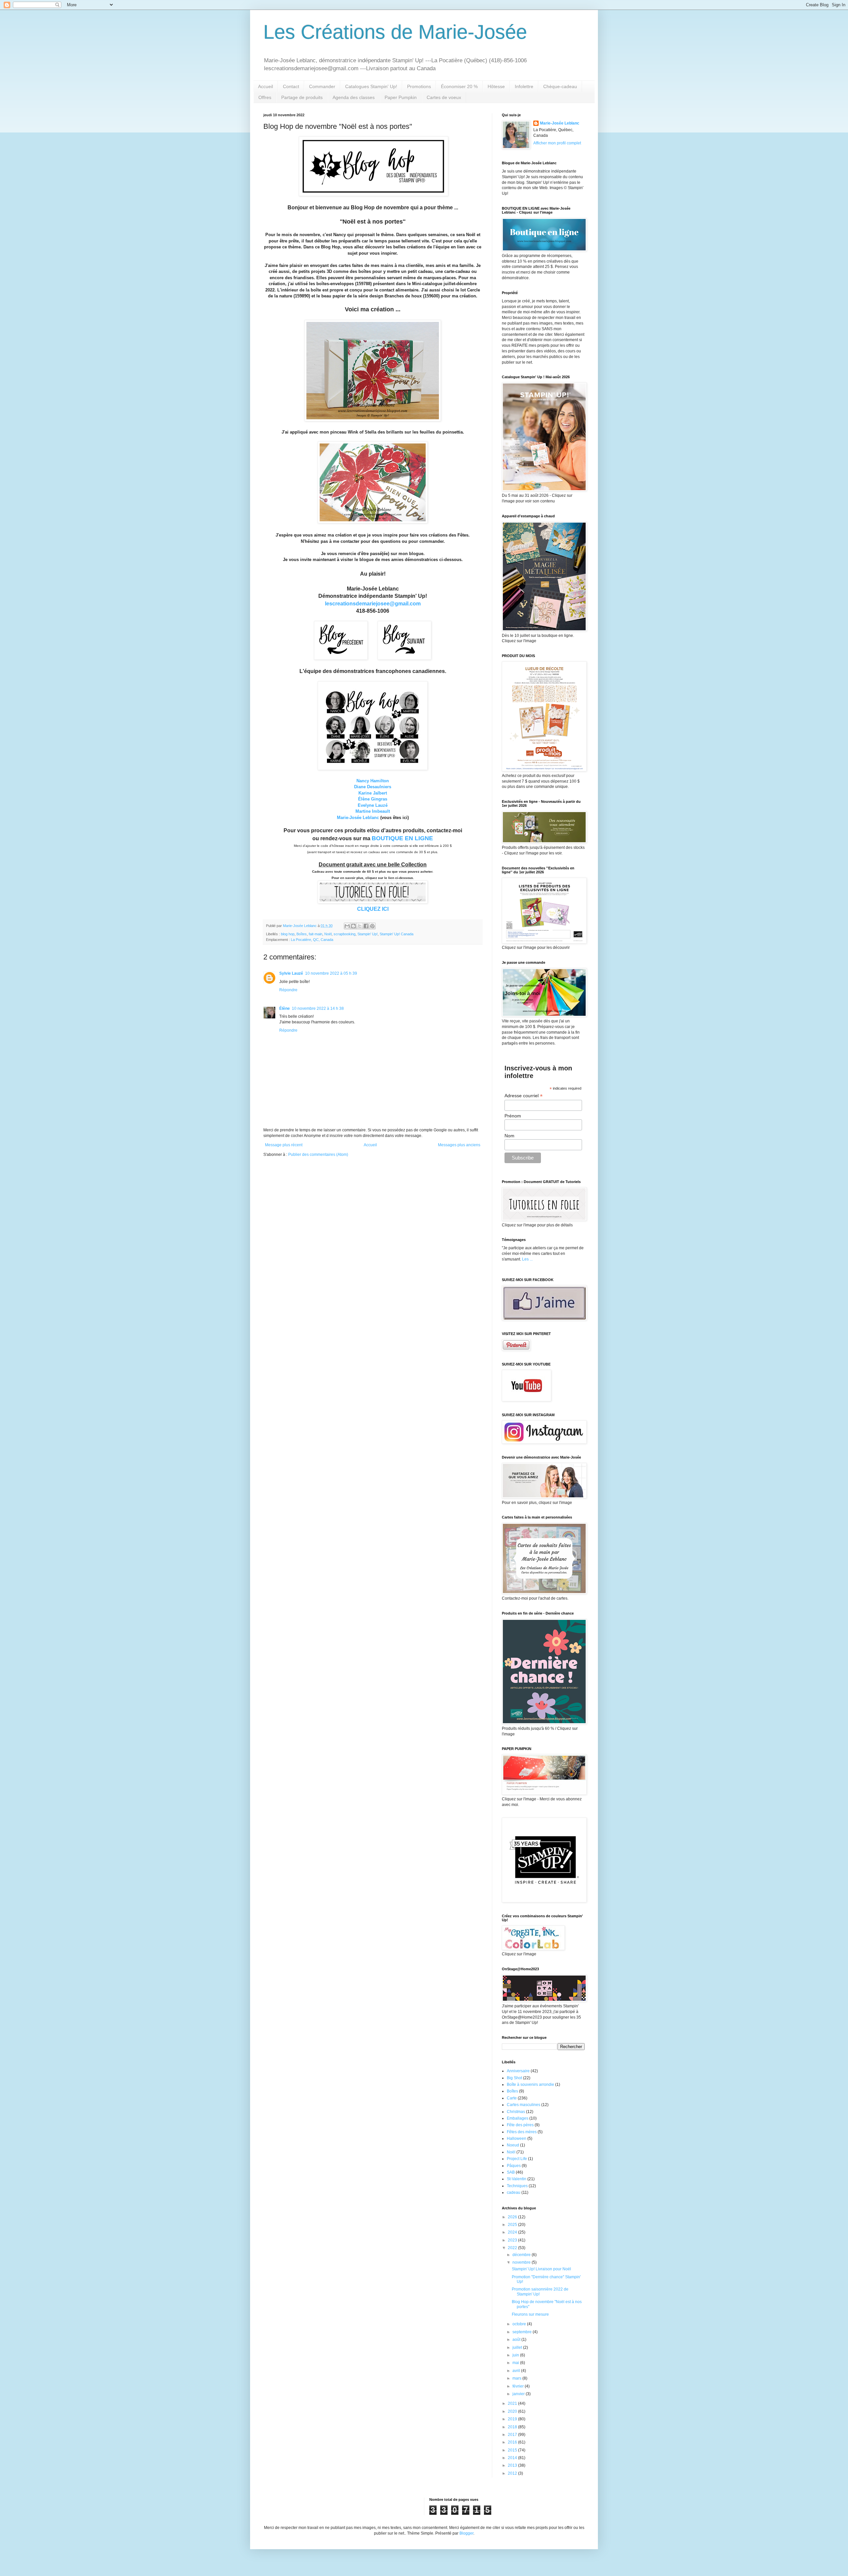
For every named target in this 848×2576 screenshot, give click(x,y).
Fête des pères (520, 2125)
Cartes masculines (524, 2105)
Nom (509, 1136)
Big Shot (514, 2078)
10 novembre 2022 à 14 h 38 (318, 1008)
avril (517, 2371)
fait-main (316, 934)
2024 (513, 2232)
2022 (513, 2248)
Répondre (288, 990)
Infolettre (524, 86)
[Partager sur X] (360, 926)
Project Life (517, 2159)
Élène (285, 1008)
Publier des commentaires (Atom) (318, 1155)
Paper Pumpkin (401, 97)
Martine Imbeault (373, 811)
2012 (513, 2473)
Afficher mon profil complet (557, 143)
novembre (522, 2262)
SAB (511, 2172)
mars (517, 2378)
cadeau (514, 2192)
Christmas (516, 2112)
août (517, 2340)
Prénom (513, 1116)
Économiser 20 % (459, 86)
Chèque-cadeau (560, 86)
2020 (513, 2411)
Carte (512, 2098)
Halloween (517, 2138)
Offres (265, 97)
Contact (291, 86)
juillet (518, 2347)
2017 (513, 2435)
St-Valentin (517, 2179)
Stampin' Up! (368, 934)
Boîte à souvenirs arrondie (530, 2085)
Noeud (513, 2145)
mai (516, 2363)
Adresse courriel (524, 1096)
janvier (519, 2394)
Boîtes (302, 934)
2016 (513, 2442)
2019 (513, 2419)
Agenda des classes (354, 97)
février (519, 2386)
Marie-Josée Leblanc (358, 818)
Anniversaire (518, 2071)
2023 (513, 2240)
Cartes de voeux (444, 97)
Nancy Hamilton (373, 781)
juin (516, 2355)
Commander (322, 86)
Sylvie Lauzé (291, 973)
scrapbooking (344, 934)
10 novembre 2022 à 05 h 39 (331, 973)
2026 (513, 2217)
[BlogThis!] (353, 926)
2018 (513, 2427)
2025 (513, 2225)
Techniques (517, 2186)
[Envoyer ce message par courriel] (347, 926)
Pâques (514, 2166)
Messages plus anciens (459, 1145)
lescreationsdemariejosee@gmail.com (373, 604)
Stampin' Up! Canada (397, 934)
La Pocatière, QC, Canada (312, 940)
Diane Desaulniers (373, 787)
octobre (520, 2324)
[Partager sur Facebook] (366, 926)
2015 (513, 2450)
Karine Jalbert (373, 793)
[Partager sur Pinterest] (372, 926)
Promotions (419, 86)
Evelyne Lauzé (373, 805)
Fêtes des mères (522, 2132)
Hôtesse (496, 86)
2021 (513, 2403)
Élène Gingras (373, 799)
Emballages (518, 2118)
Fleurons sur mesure (530, 2314)
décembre (522, 2255)
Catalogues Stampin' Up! (371, 86)
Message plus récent (284, 1145)
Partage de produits (302, 97)
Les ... (527, 1259)
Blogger (466, 2533)
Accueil (265, 86)
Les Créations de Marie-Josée (395, 32)
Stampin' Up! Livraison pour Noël (541, 2269)
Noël (328, 934)
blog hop (288, 934)
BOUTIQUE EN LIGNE (402, 838)
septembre (523, 2332)
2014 (513, 2458)
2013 (513, 2465)
